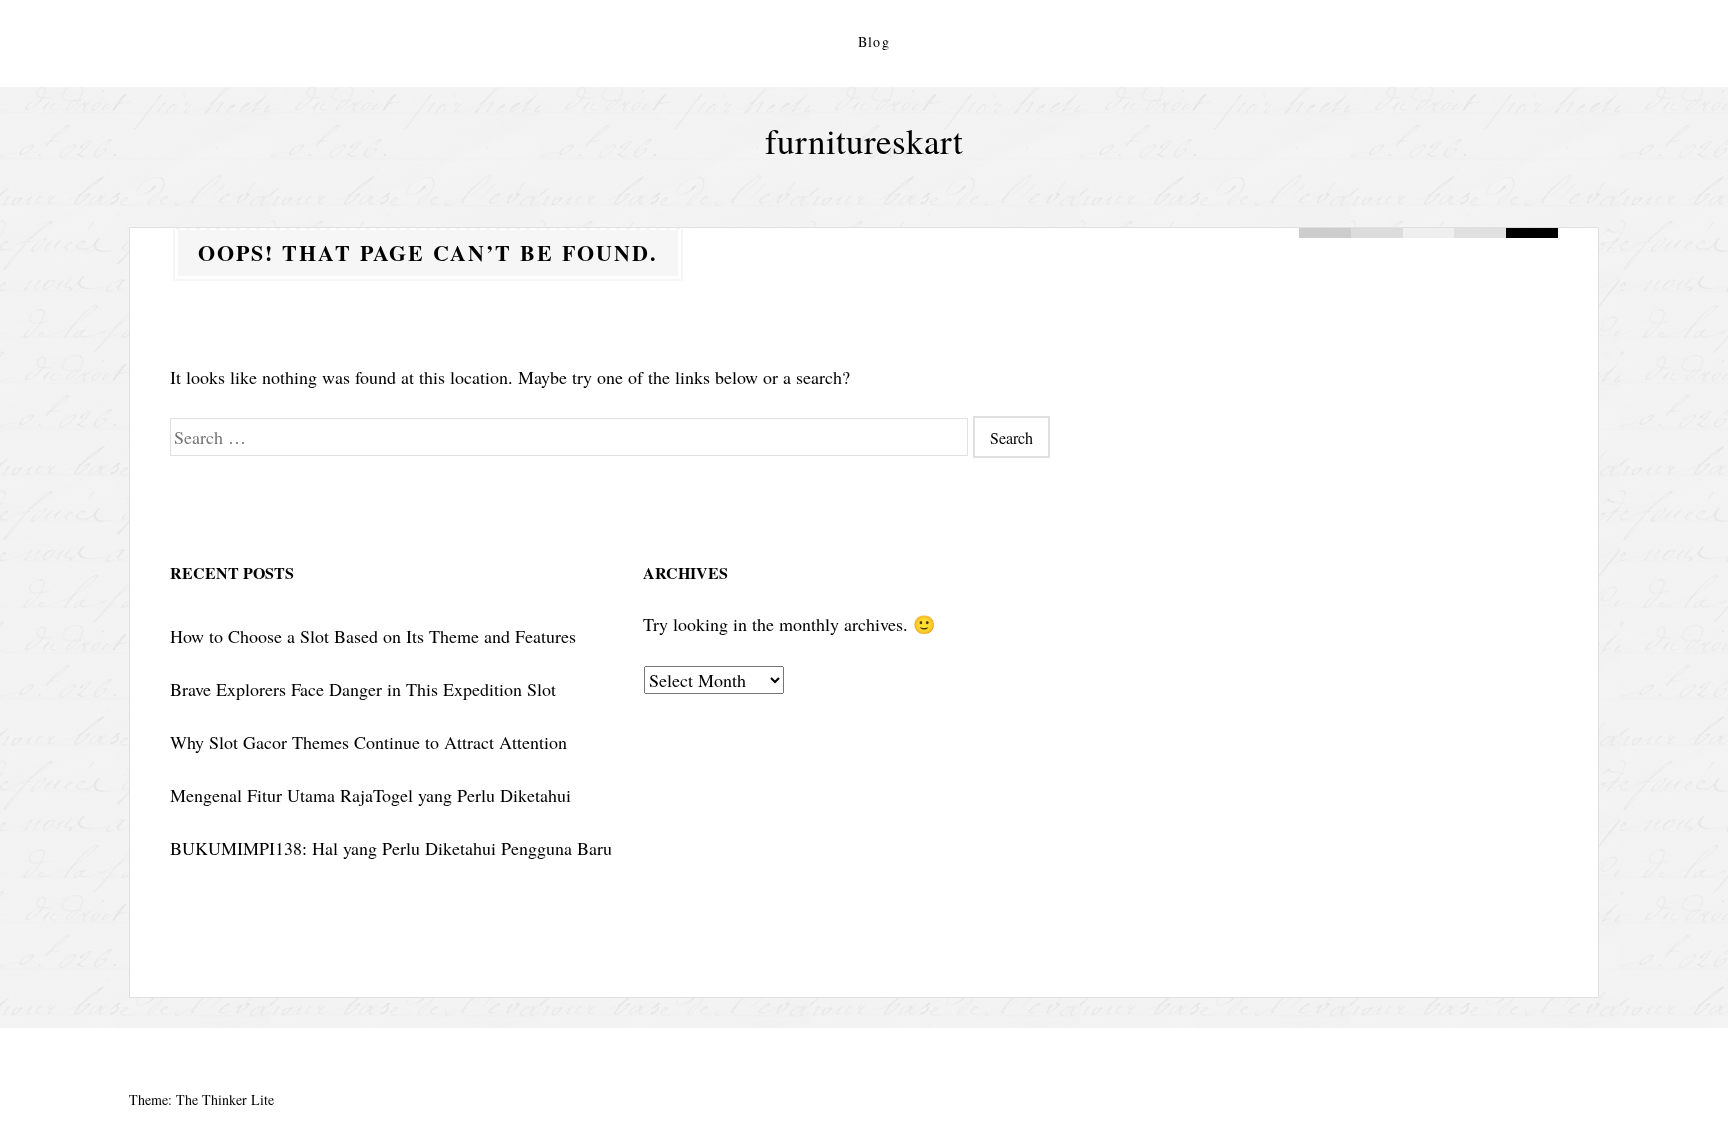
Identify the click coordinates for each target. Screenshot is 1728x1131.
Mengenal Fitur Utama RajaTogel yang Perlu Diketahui (370, 795)
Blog (874, 41)
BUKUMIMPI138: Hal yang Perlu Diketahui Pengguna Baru (391, 848)
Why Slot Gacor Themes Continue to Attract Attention (368, 742)
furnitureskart (864, 140)
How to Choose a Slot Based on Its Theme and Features (373, 636)
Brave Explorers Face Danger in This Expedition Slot (363, 689)
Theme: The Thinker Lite (201, 1099)
